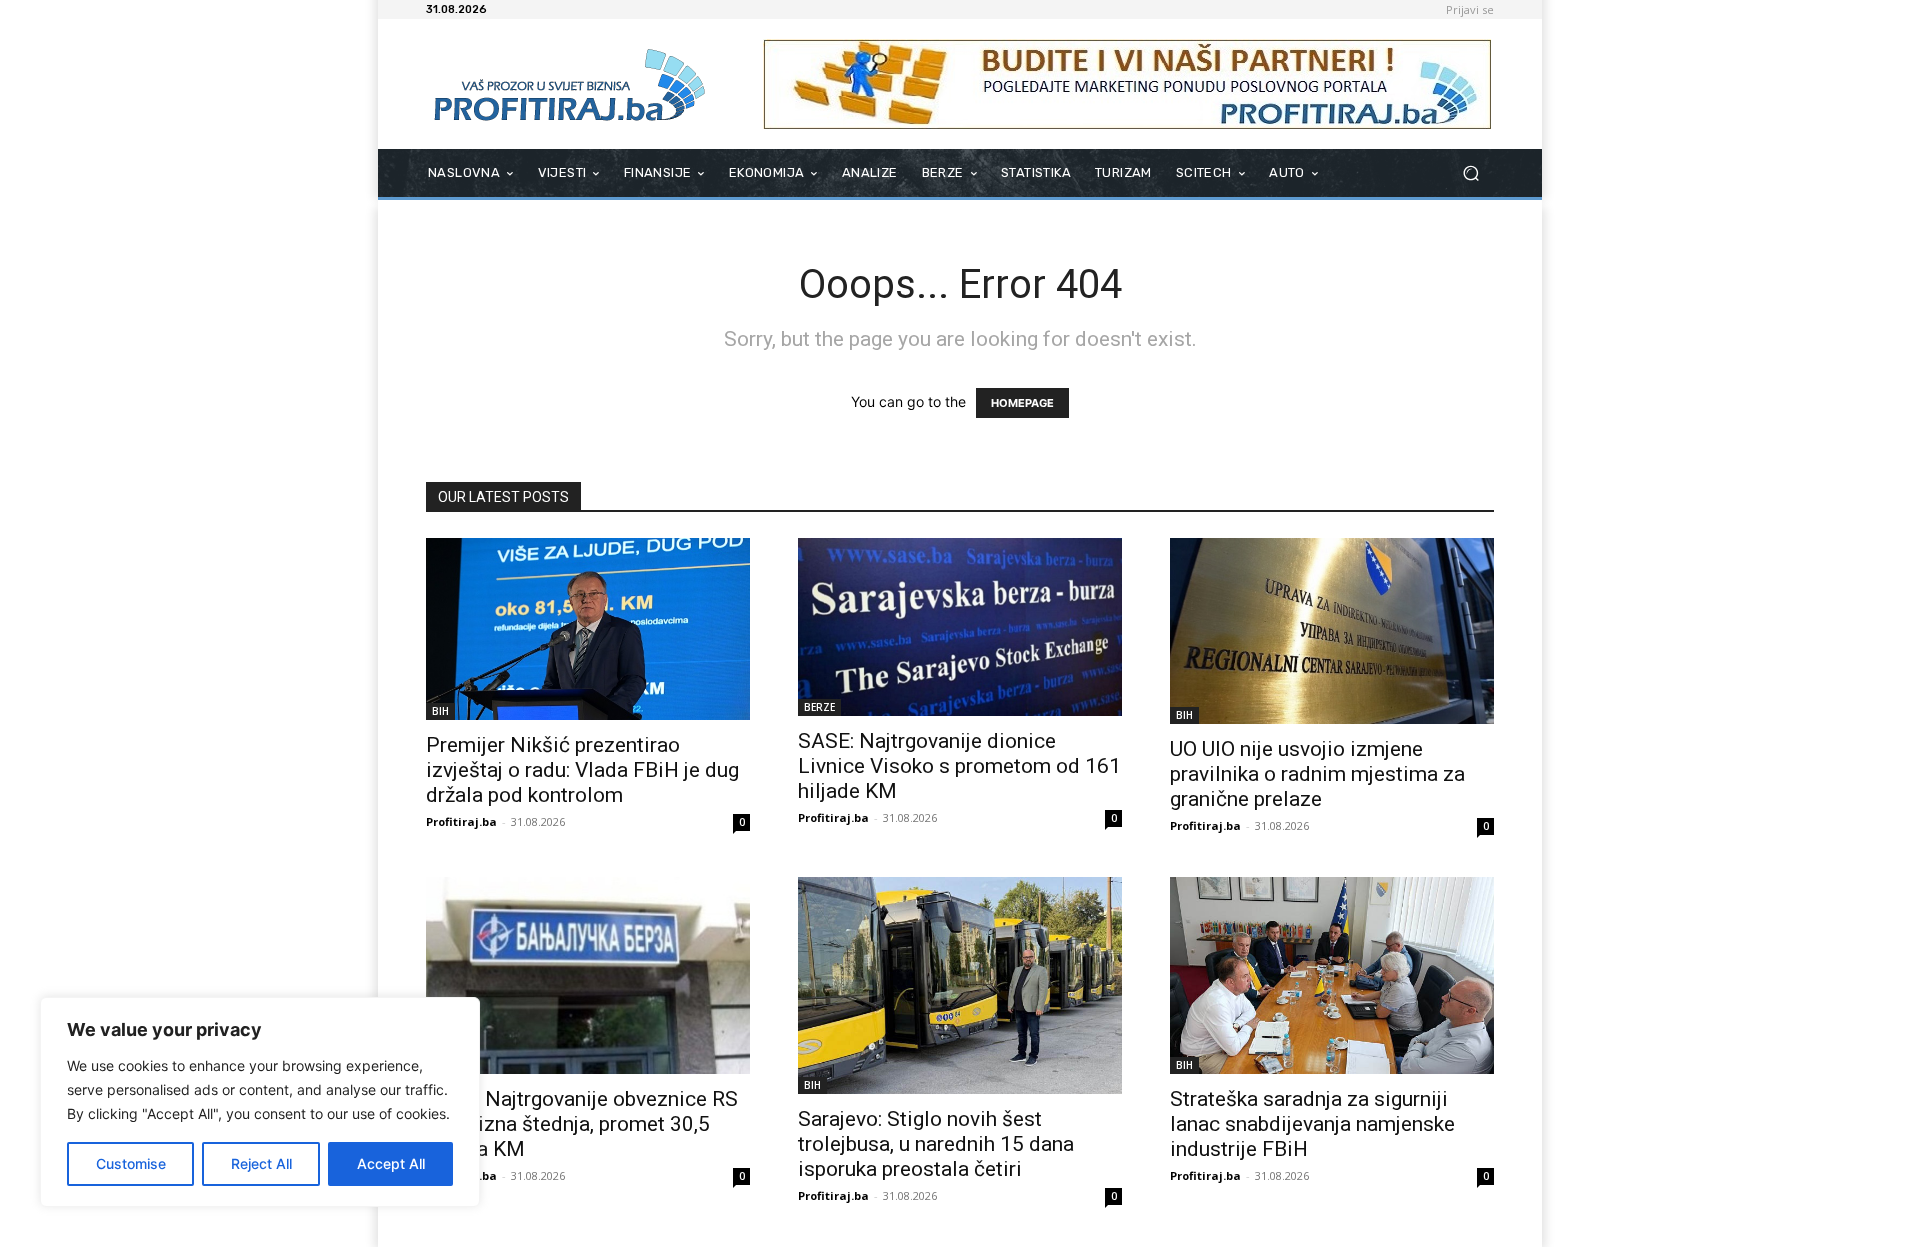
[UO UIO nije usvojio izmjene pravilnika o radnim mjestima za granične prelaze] (1332, 631)
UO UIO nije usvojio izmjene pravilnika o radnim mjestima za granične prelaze (1317, 774)
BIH (440, 711)
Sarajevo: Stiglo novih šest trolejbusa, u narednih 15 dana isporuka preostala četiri (936, 1144)
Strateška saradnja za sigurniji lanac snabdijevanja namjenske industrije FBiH (1312, 1124)
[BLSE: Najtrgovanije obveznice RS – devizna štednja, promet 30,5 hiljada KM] (588, 975)
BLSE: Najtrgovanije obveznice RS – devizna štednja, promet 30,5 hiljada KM (582, 1124)
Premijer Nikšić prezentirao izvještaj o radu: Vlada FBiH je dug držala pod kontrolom (582, 770)
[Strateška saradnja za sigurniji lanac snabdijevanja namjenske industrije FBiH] (1332, 975)
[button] (1470, 173)
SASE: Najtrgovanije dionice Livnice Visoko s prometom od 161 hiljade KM (959, 766)
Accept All (391, 1163)
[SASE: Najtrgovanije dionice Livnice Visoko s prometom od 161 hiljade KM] (960, 627)
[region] (260, 1102)
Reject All (261, 1163)
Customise (131, 1163)
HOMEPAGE (1022, 403)
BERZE (819, 707)
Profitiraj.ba (461, 821)
